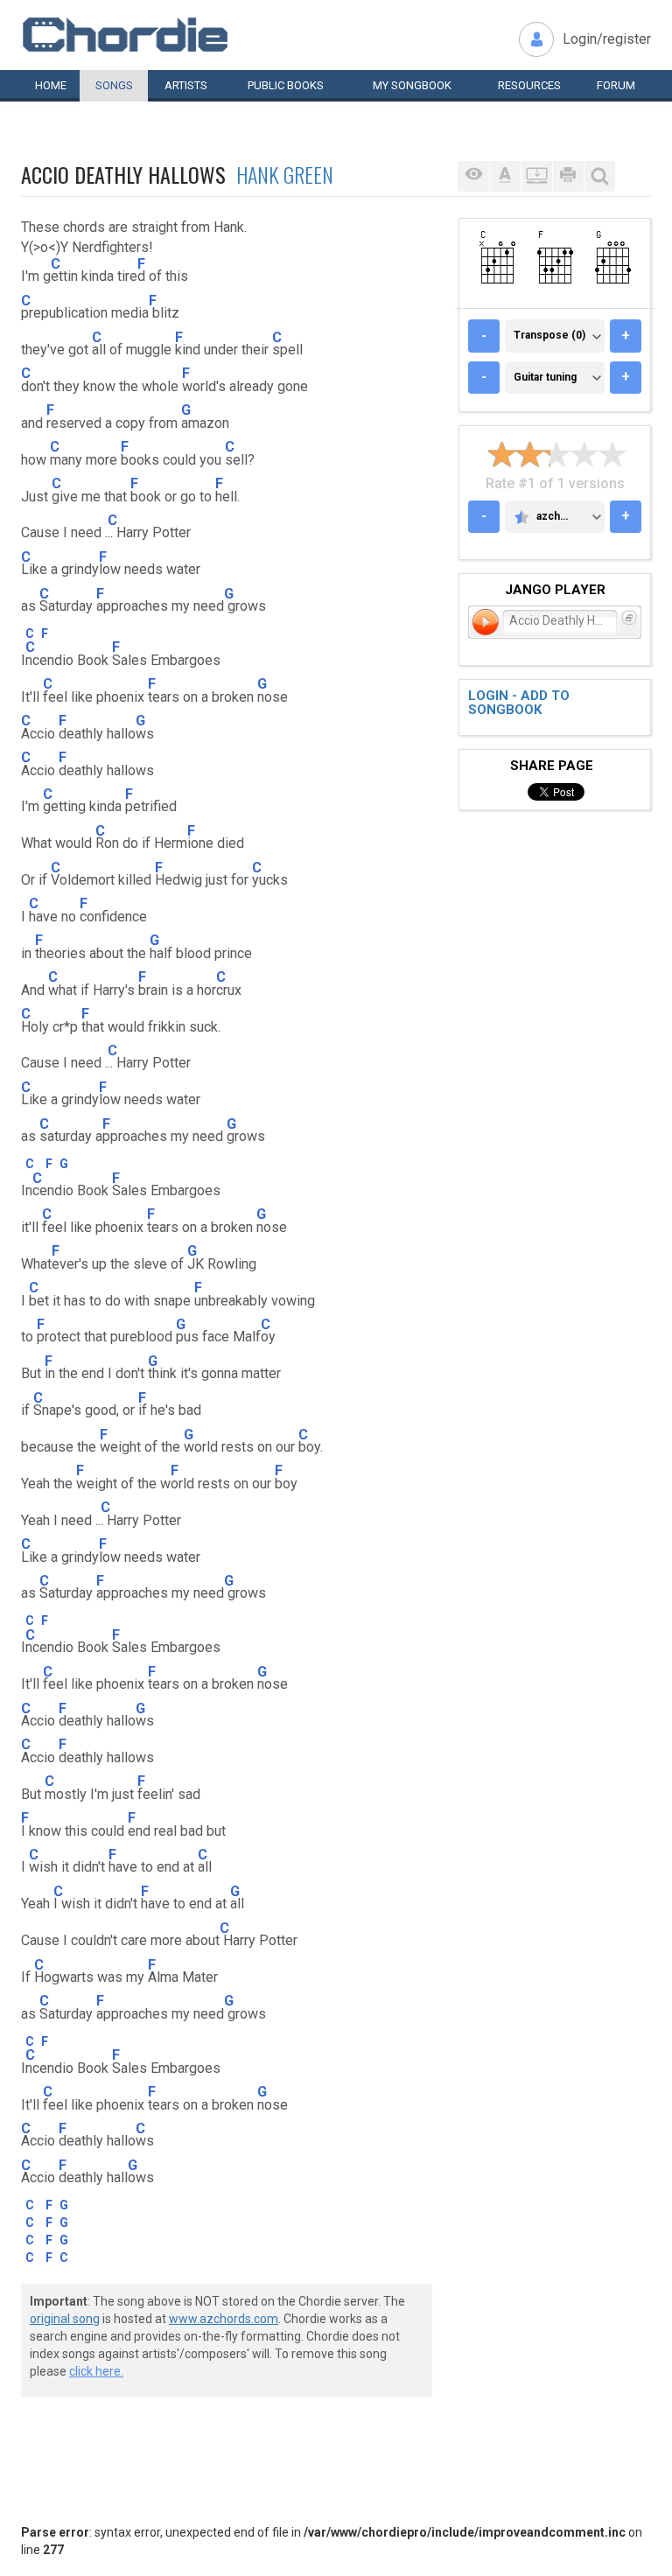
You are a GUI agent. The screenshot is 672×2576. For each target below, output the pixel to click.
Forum (616, 85)
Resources (529, 85)
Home (51, 85)
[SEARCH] (599, 176)
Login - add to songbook (519, 703)
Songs (114, 85)
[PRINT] (568, 176)
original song (65, 2319)
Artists (186, 85)
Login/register (607, 39)
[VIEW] (473, 176)
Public (286, 85)
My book (412, 85)
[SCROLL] (536, 176)
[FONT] (505, 176)
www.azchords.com (224, 2319)
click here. (96, 2371)
